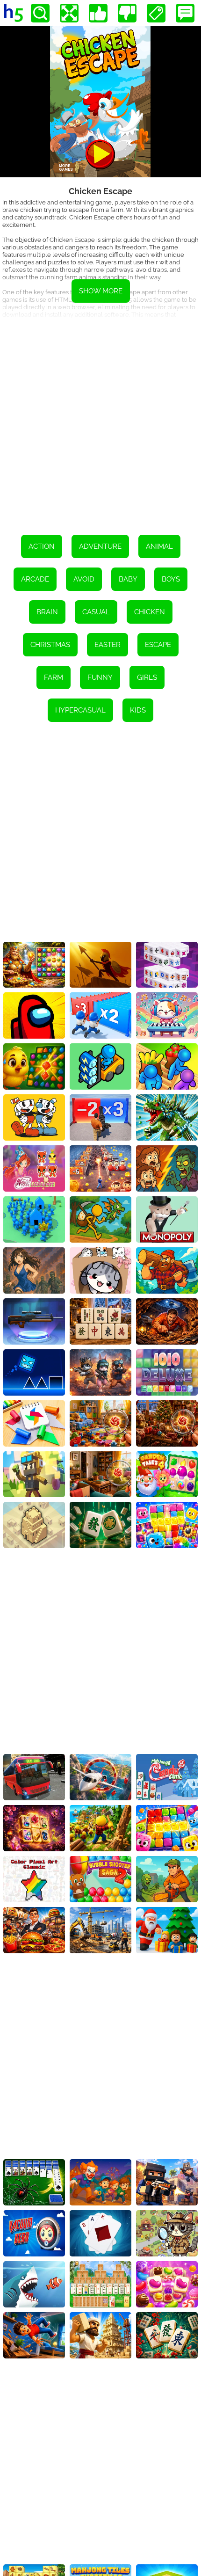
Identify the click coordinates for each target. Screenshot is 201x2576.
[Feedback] (185, 13)
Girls (147, 677)
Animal (159, 546)
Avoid (84, 579)
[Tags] (156, 13)
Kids (138, 710)
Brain (47, 612)
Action (42, 546)
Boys (171, 579)
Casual (96, 612)
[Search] (40, 13)
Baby (128, 579)
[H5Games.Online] (14, 13)
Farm (54, 677)
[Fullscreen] (69, 13)
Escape (158, 645)
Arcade (35, 579)
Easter (108, 645)
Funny (100, 677)
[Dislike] (127, 13)
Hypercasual (80, 710)
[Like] (98, 13)
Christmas (50, 645)
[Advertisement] (100, 420)
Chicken (150, 612)
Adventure (100, 546)
